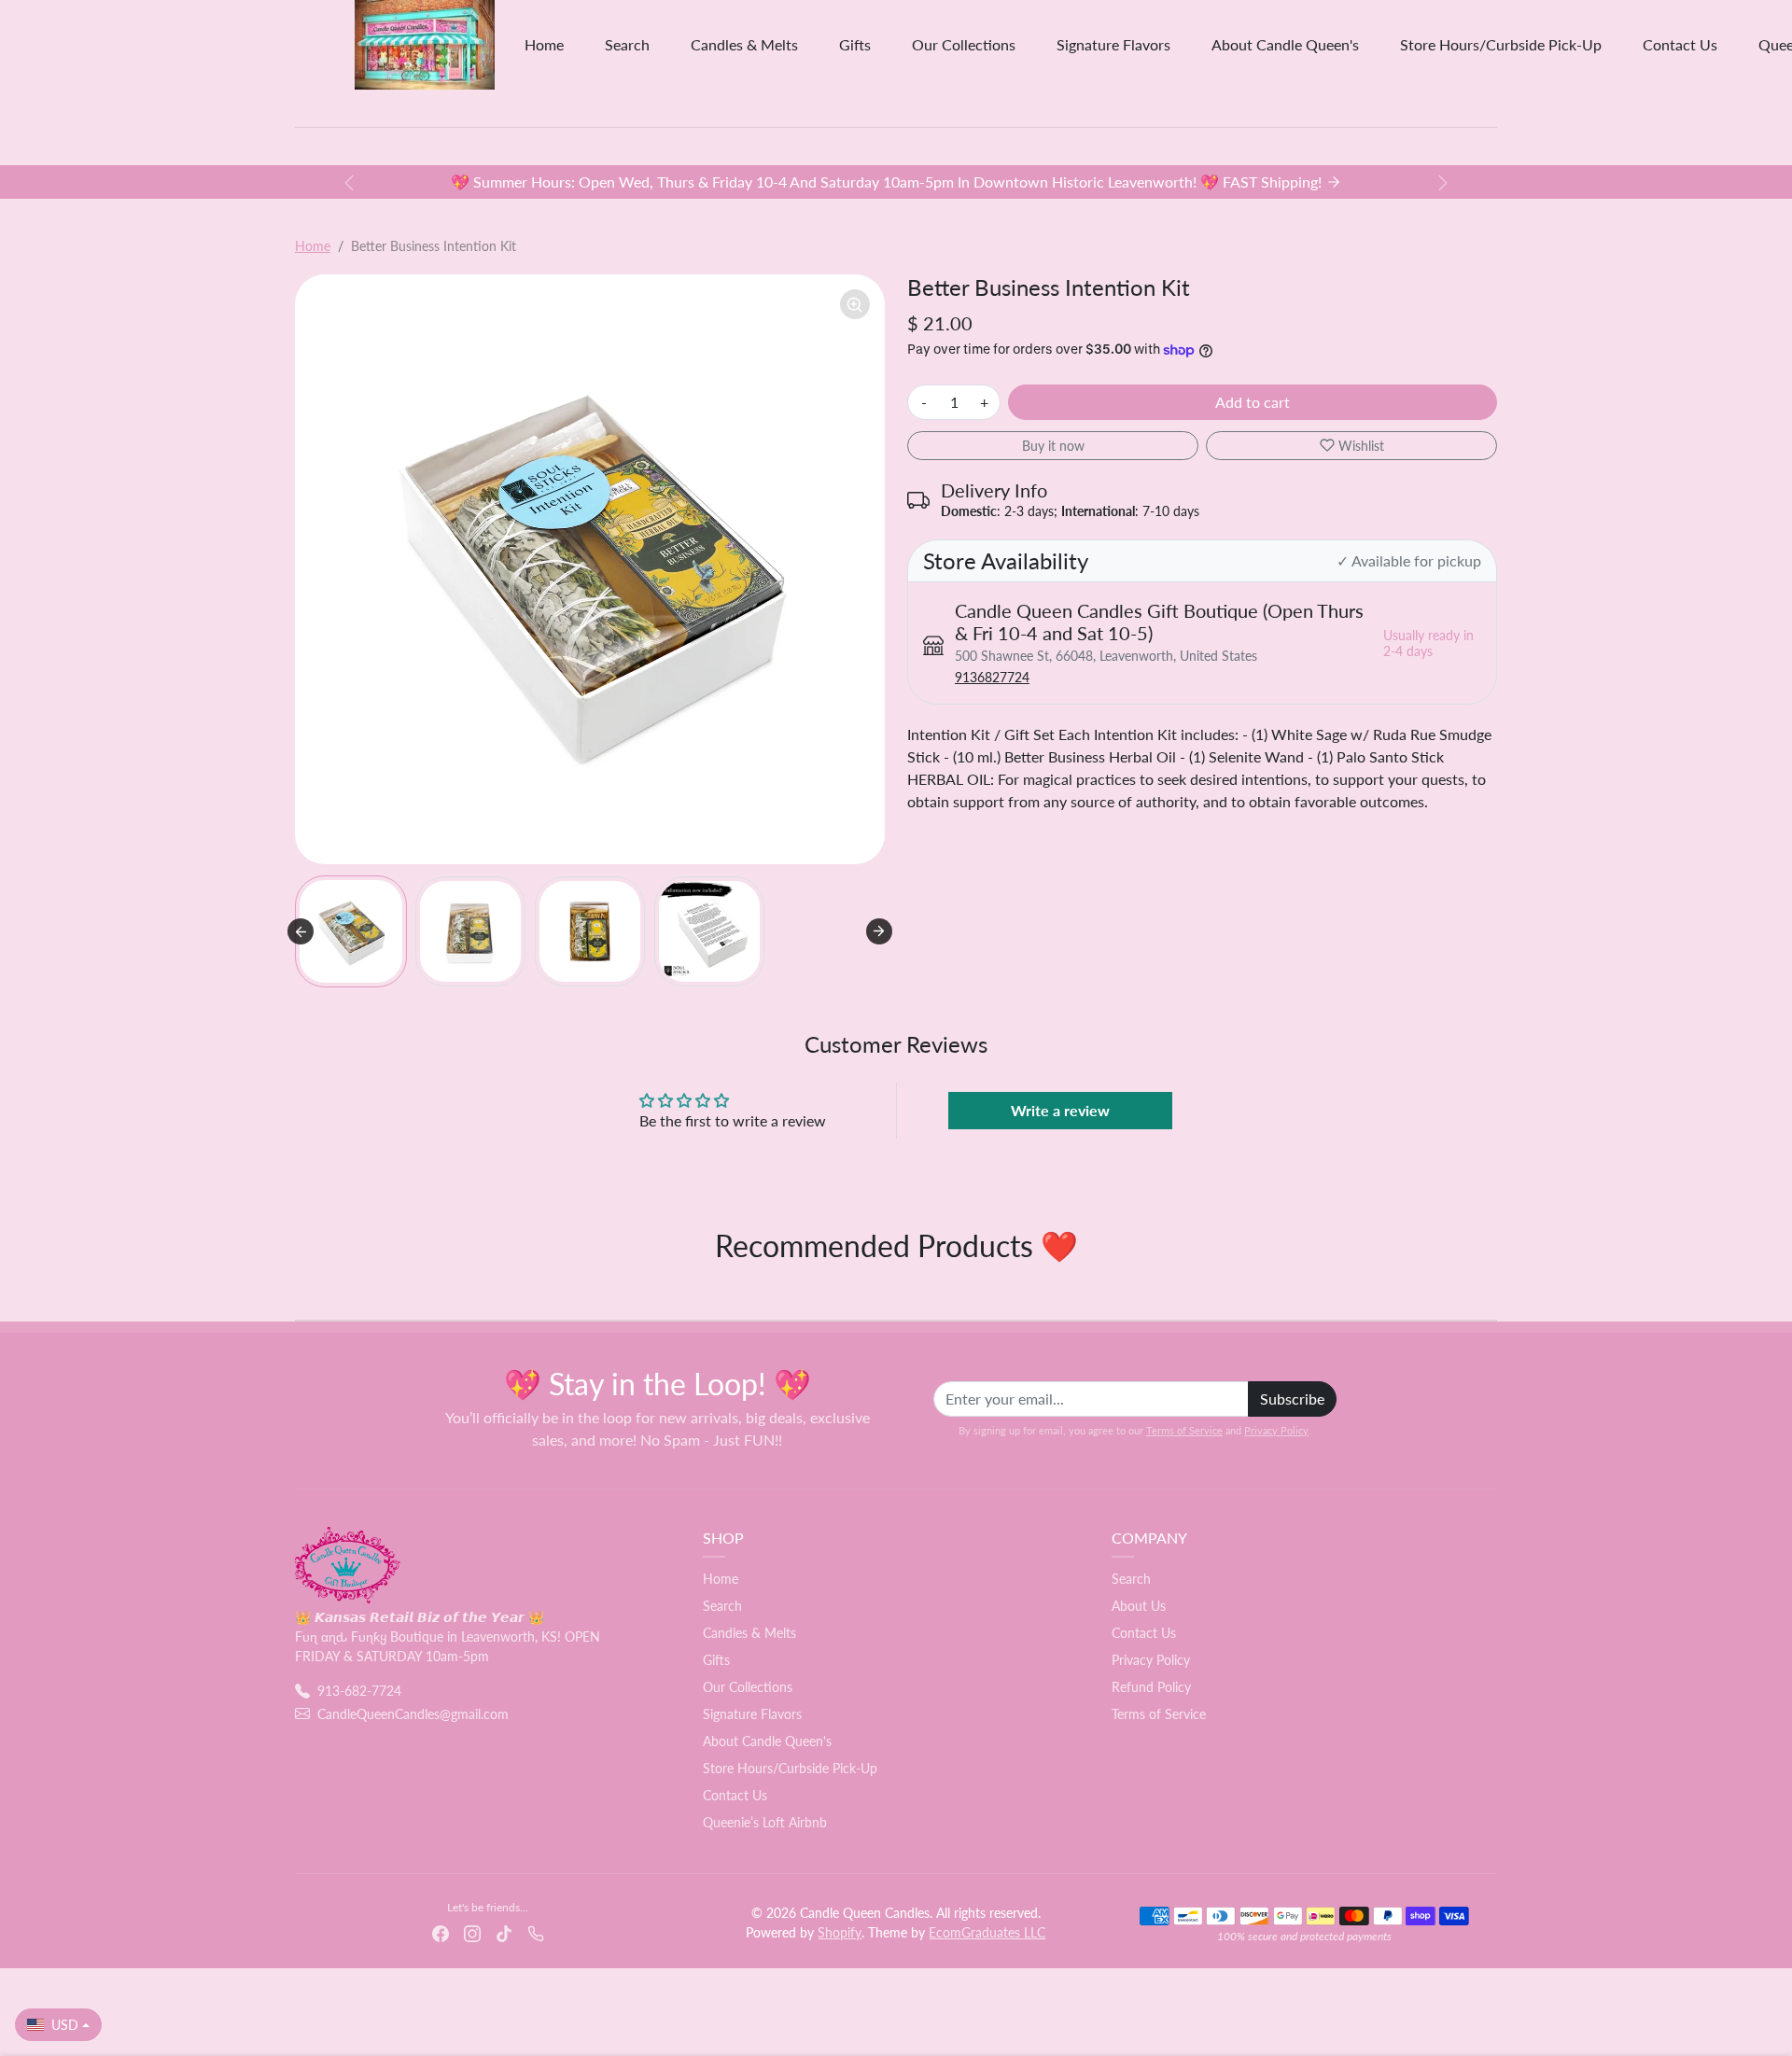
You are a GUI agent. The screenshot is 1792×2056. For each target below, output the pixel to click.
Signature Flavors (1113, 44)
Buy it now (1053, 446)
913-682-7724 (359, 1691)
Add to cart (1253, 402)
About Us (1139, 1606)
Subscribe (1292, 1399)
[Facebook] (441, 1931)
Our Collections (964, 44)
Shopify (840, 1932)
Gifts (855, 44)
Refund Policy (1151, 1687)
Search (627, 44)
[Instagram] (472, 1931)
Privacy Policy (1276, 1430)
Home (544, 44)
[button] (351, 931)
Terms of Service (1184, 1430)
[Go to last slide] (301, 931)
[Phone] (536, 1931)
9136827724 (992, 677)
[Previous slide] (297, 1292)
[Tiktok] (504, 1931)
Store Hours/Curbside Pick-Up (1501, 44)
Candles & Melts (744, 44)
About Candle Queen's (1285, 44)
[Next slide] (879, 931)
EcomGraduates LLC (987, 1932)
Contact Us (1680, 44)
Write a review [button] (1060, 1110)
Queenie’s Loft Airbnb (765, 1822)
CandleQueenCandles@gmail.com (413, 1714)
